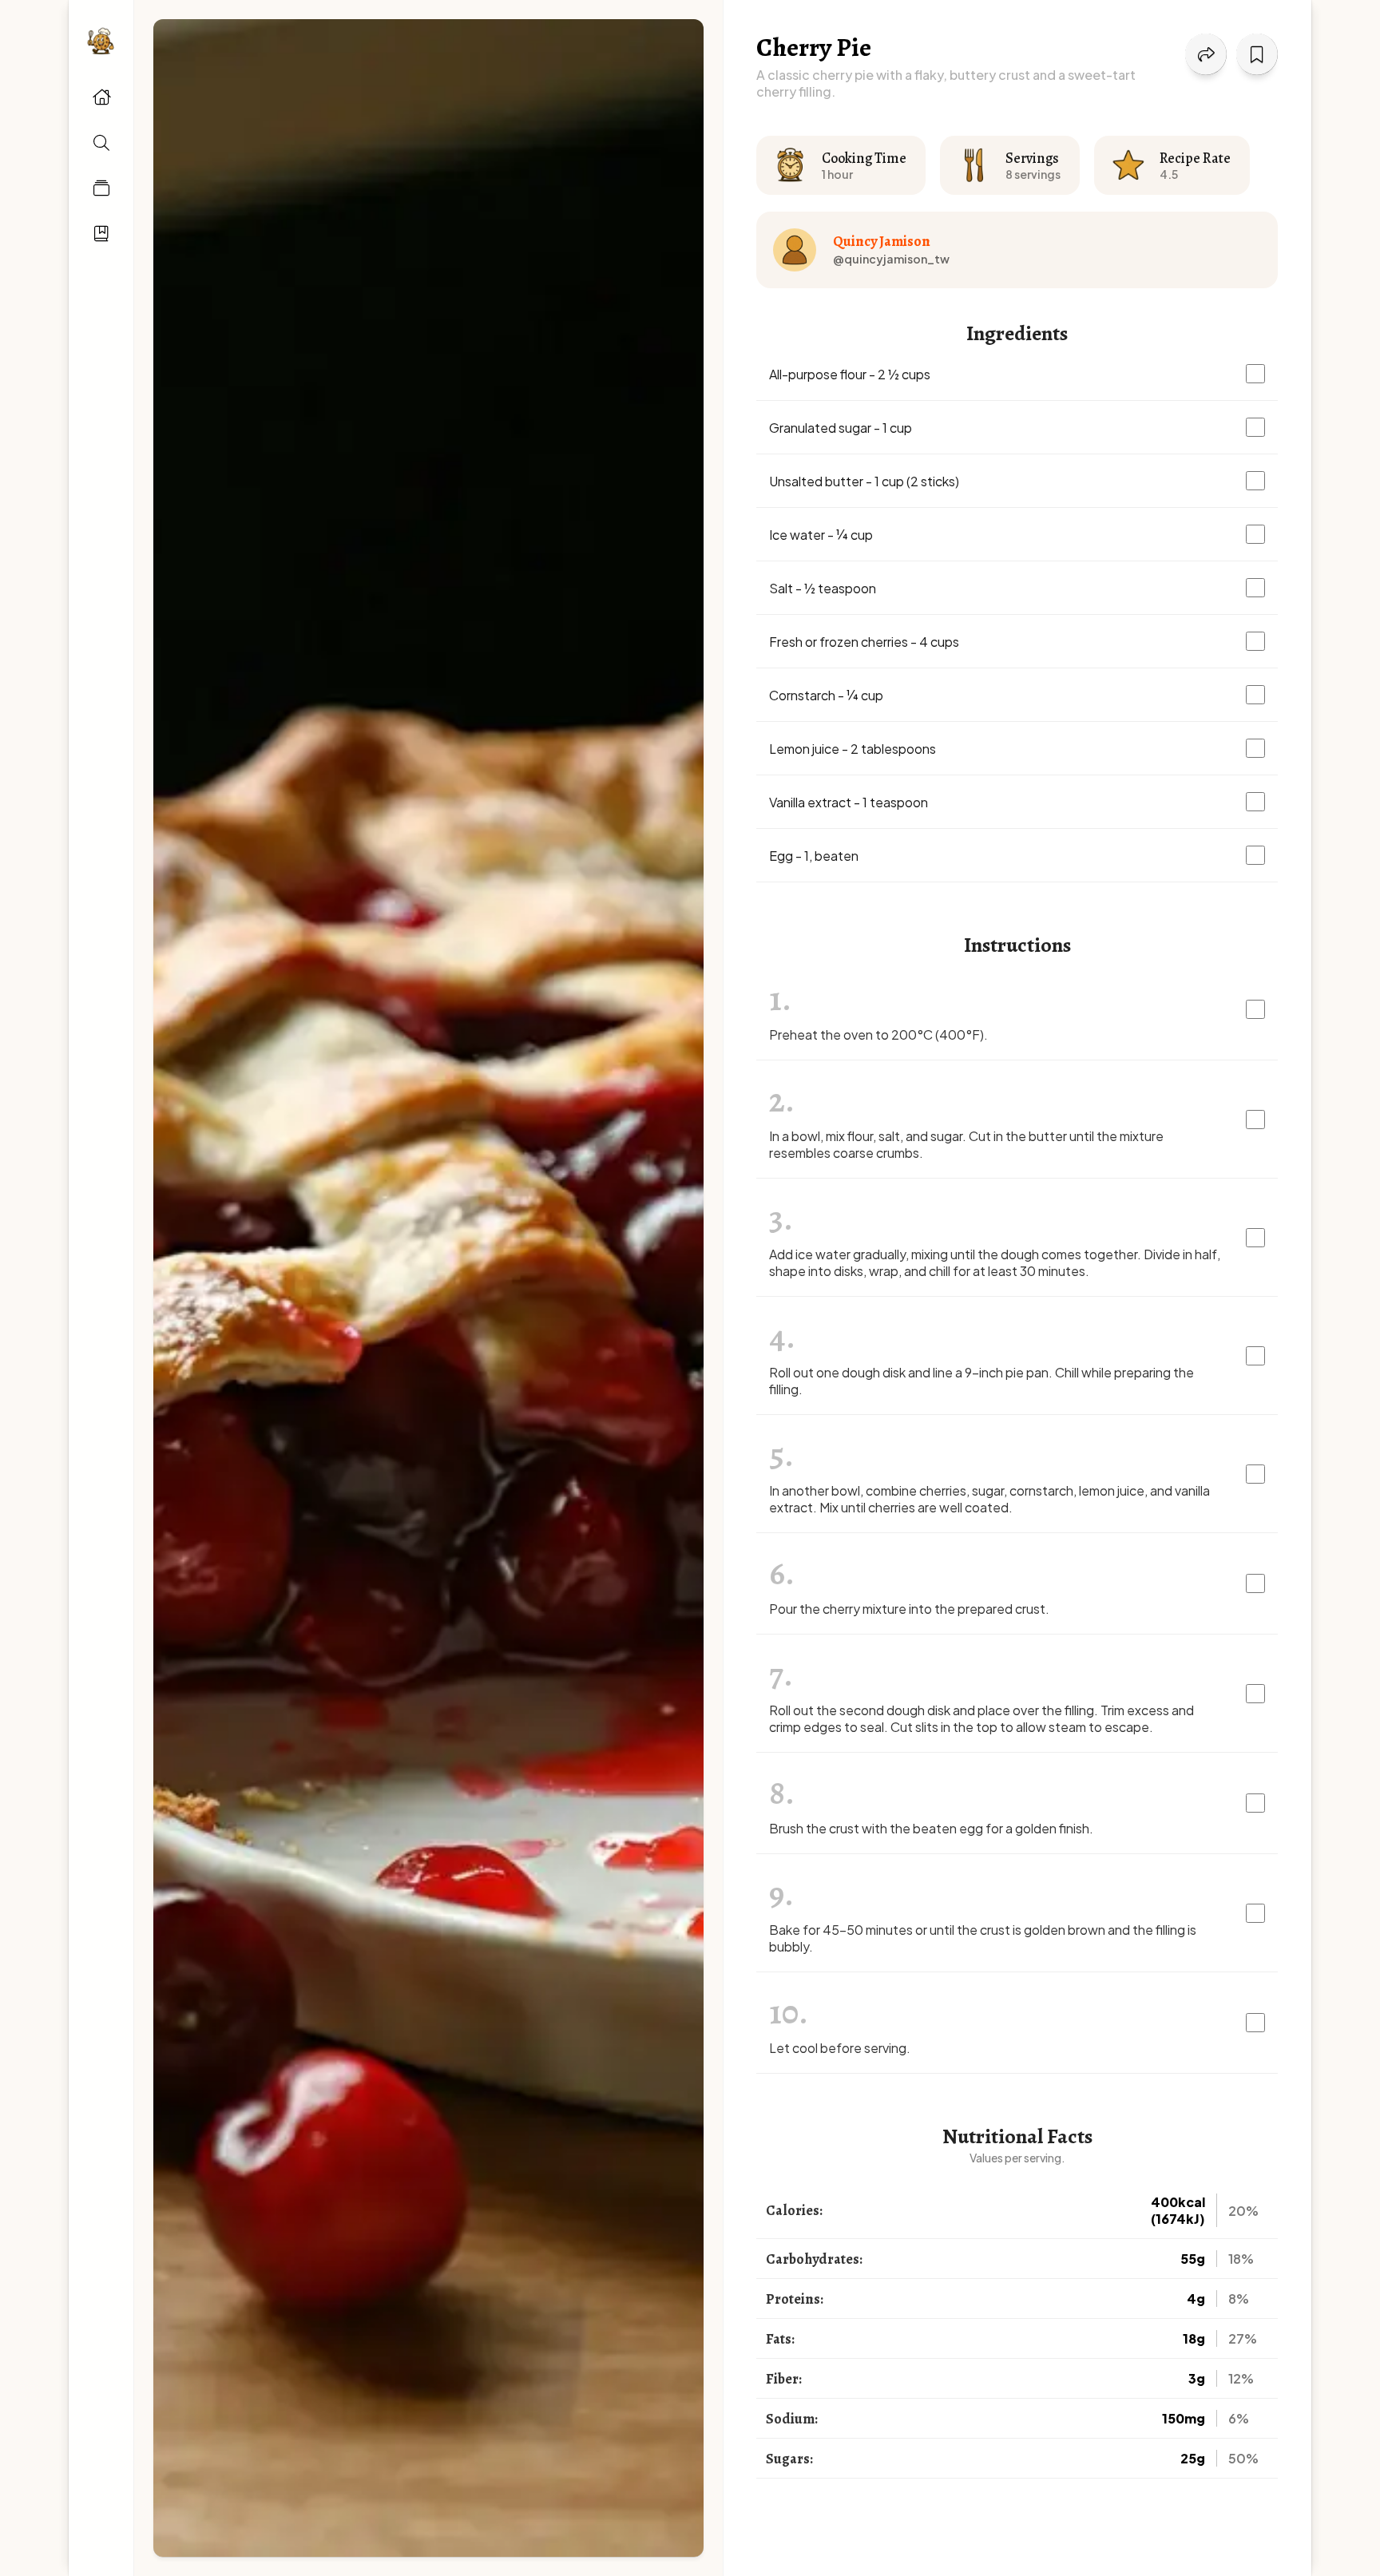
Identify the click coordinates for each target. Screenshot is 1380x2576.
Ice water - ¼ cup (821, 535)
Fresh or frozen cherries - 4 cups (864, 642)
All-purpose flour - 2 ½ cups (850, 374)
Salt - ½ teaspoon (823, 588)
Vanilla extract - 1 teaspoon (849, 802)
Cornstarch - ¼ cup (826, 695)
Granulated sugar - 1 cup (841, 428)
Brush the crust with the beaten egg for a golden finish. (931, 1828)
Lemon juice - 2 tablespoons (853, 749)
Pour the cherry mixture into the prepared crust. (909, 1609)
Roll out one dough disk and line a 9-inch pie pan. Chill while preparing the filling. (981, 1381)
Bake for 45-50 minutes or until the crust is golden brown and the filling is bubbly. (983, 1938)
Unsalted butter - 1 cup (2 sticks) (864, 481)
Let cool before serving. (840, 2048)
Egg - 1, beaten (814, 856)
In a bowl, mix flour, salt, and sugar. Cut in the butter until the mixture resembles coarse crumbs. (966, 1144)
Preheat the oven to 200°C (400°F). (878, 1034)
